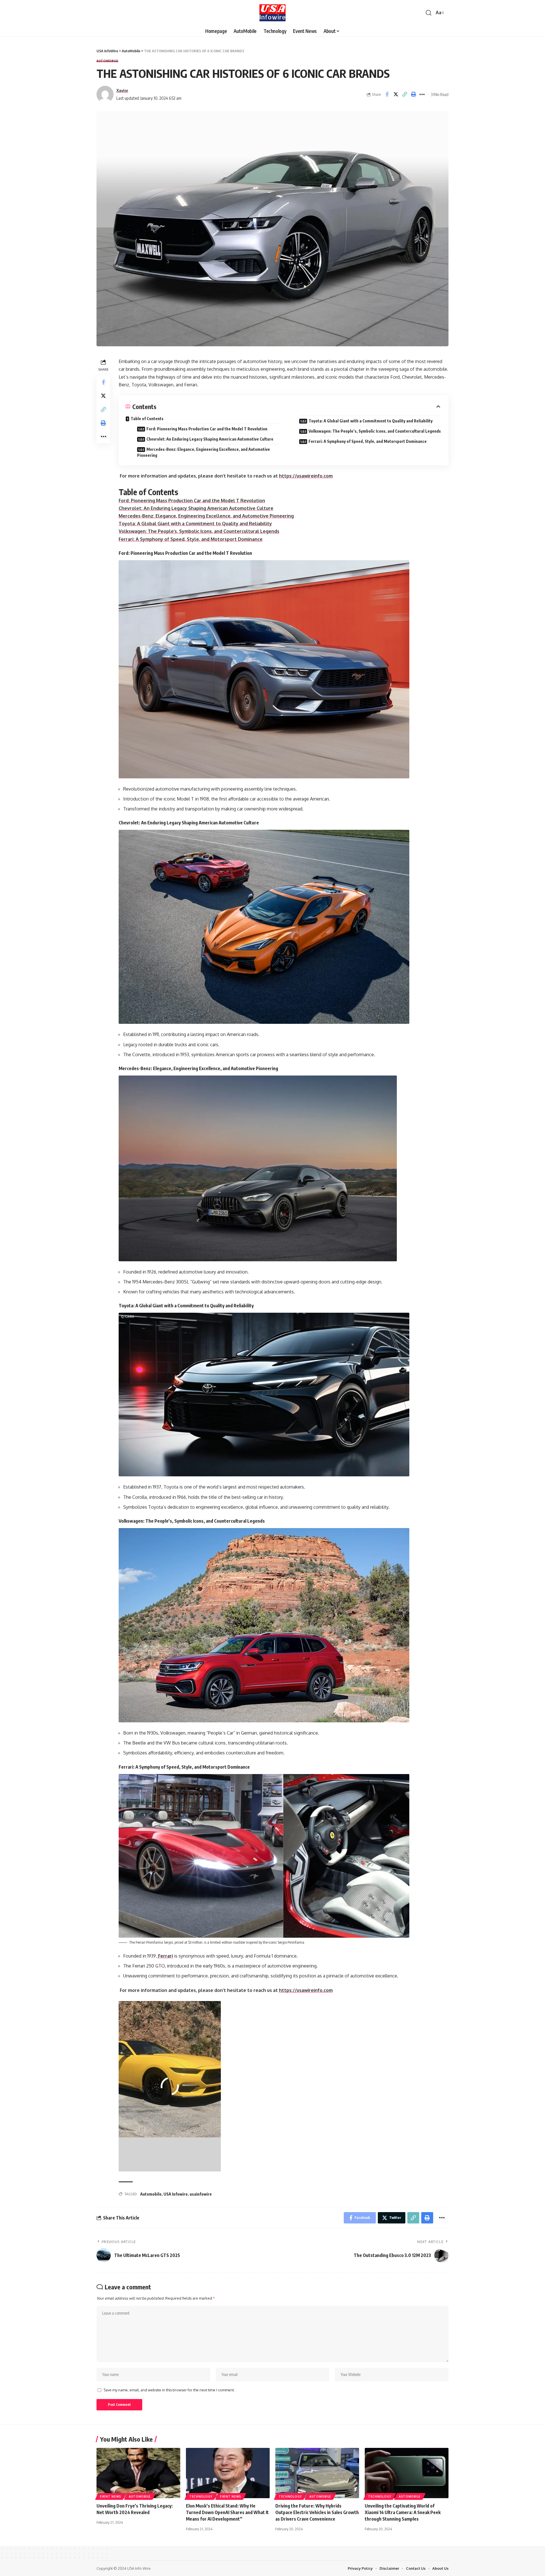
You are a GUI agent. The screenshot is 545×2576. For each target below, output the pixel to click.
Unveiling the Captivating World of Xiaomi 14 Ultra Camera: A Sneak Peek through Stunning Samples (403, 2512)
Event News (111, 2496)
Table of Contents (147, 419)
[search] (429, 13)
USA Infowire (176, 2194)
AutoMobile (107, 61)
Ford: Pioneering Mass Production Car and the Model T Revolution (207, 429)
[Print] (413, 94)
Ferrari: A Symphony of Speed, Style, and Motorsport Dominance (368, 441)
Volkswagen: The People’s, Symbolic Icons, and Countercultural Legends (375, 431)
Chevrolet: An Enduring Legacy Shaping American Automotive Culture (210, 439)
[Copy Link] (404, 94)
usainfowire (201, 2194)
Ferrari (165, 1956)
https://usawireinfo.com (306, 476)
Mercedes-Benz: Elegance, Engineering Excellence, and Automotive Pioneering (204, 452)
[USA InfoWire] (273, 13)
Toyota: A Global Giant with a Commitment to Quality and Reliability (371, 421)
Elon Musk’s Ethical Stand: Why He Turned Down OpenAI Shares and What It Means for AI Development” (227, 2512)
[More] (422, 94)
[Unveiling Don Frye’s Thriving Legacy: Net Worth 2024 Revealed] (138, 2473)
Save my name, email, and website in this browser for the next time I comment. (169, 2390)
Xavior (122, 90)
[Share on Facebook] (387, 94)
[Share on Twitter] (396, 94)
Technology (201, 2496)
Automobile (151, 2194)
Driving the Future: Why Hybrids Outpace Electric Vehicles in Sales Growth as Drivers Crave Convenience (317, 2512)
